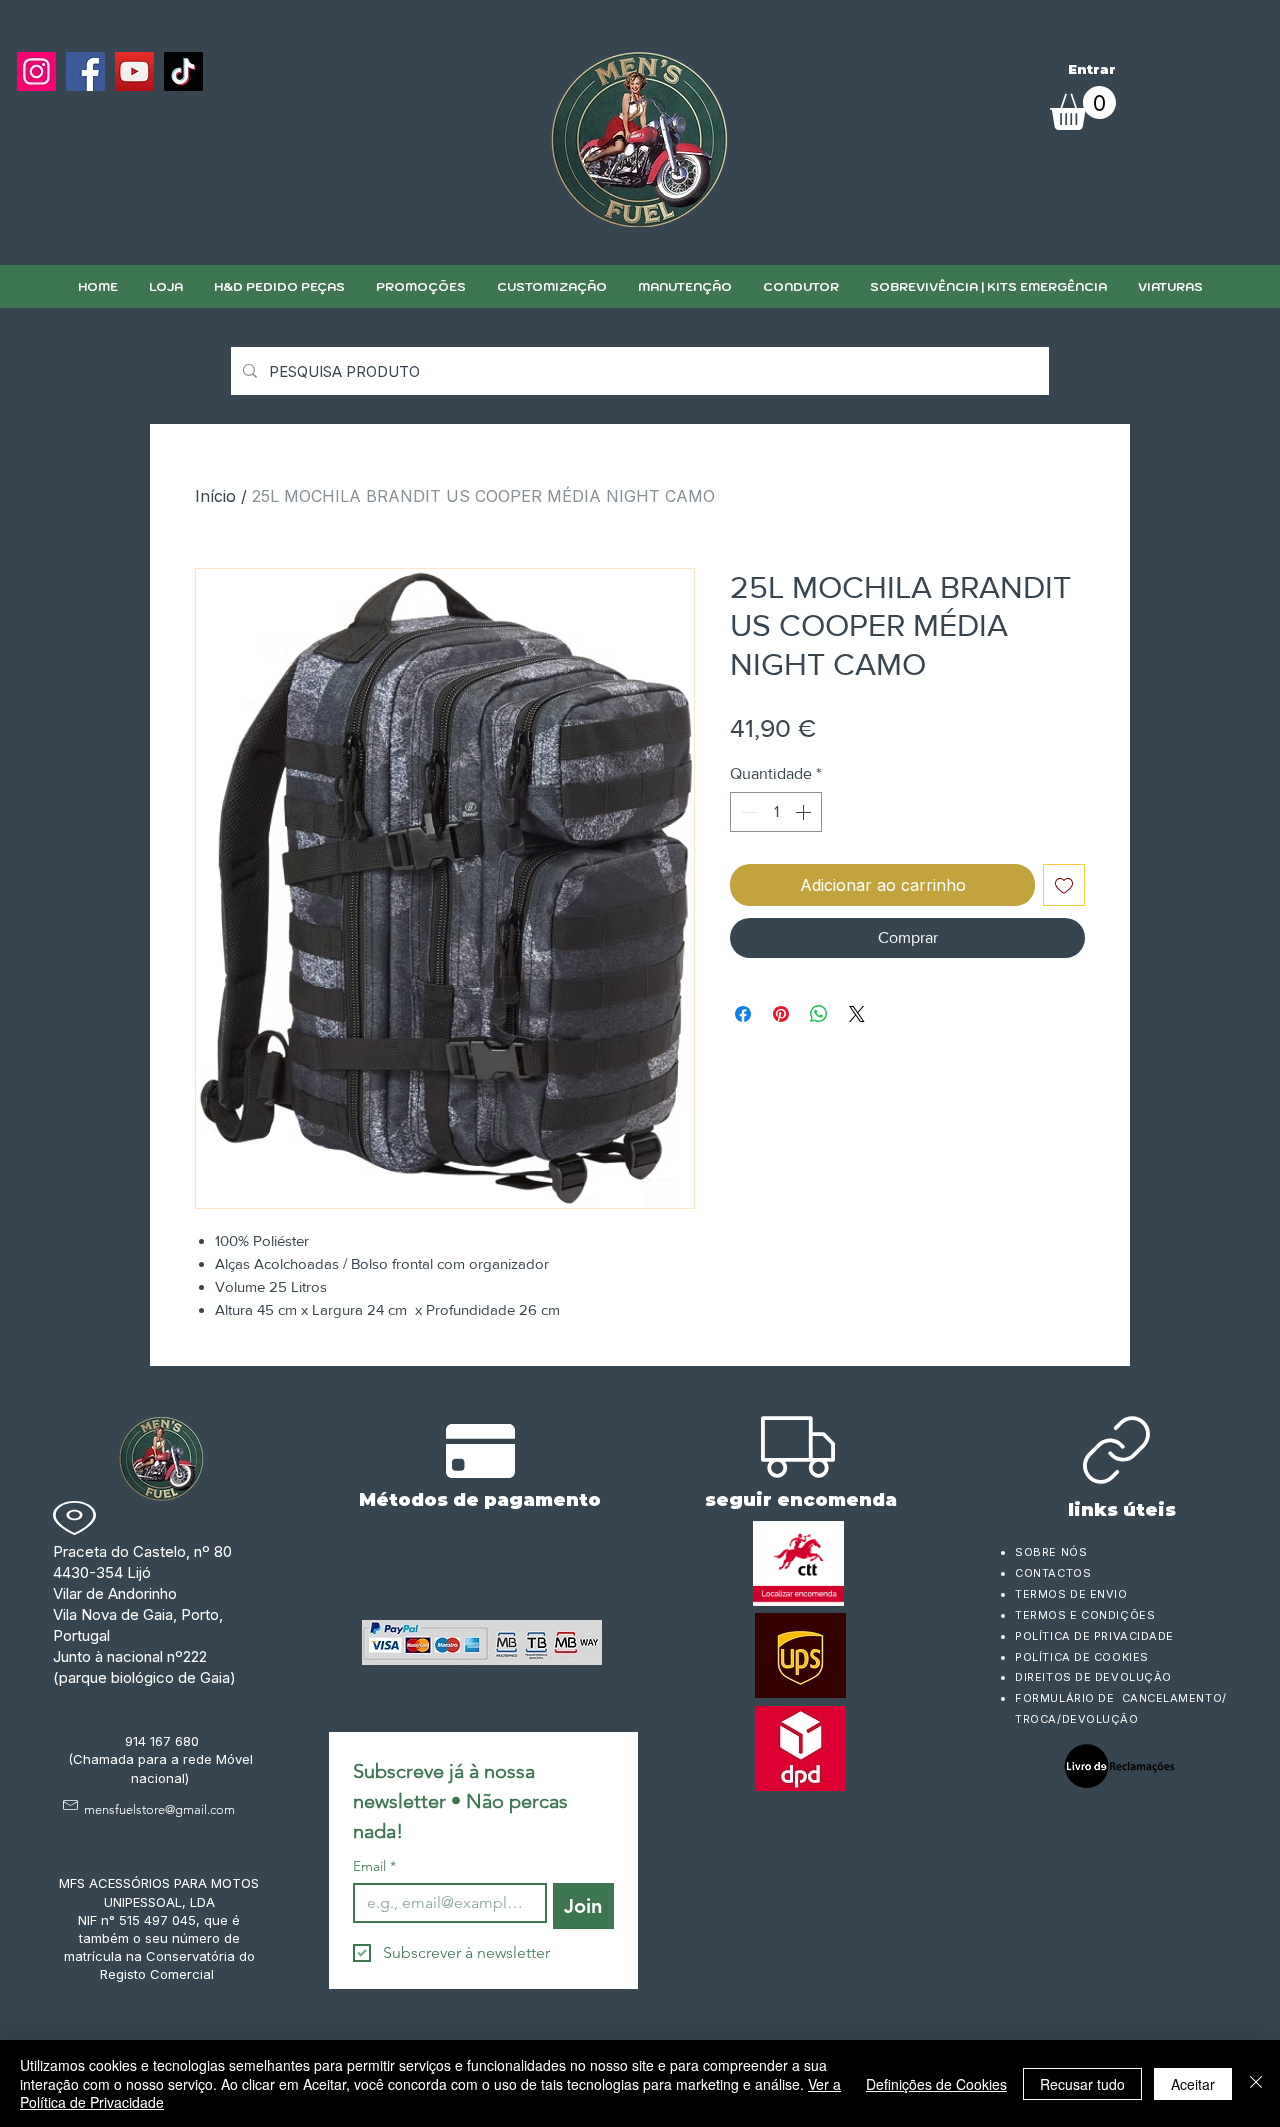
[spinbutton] (776, 812)
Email (374, 1866)
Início (215, 496)
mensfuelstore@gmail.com (159, 1809)
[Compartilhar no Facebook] (743, 1014)
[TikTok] (183, 71)
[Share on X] (857, 1014)
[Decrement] (747, 812)
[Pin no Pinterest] (781, 1014)
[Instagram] (36, 71)
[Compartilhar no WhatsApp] (819, 1014)
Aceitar (1193, 2084)
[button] (551, 286)
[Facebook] (85, 71)
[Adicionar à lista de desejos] (1064, 885)
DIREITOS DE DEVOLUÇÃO (1093, 1677)
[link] (1083, 108)
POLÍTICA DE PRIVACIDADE (1094, 1636)
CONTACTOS (1053, 1573)
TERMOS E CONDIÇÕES (1085, 1615)
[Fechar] (1256, 2083)
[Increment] (805, 812)
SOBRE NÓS (1051, 1552)
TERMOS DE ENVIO (1073, 1594)
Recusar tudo (1082, 2084)
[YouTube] (134, 71)
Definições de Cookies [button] (936, 2084)
